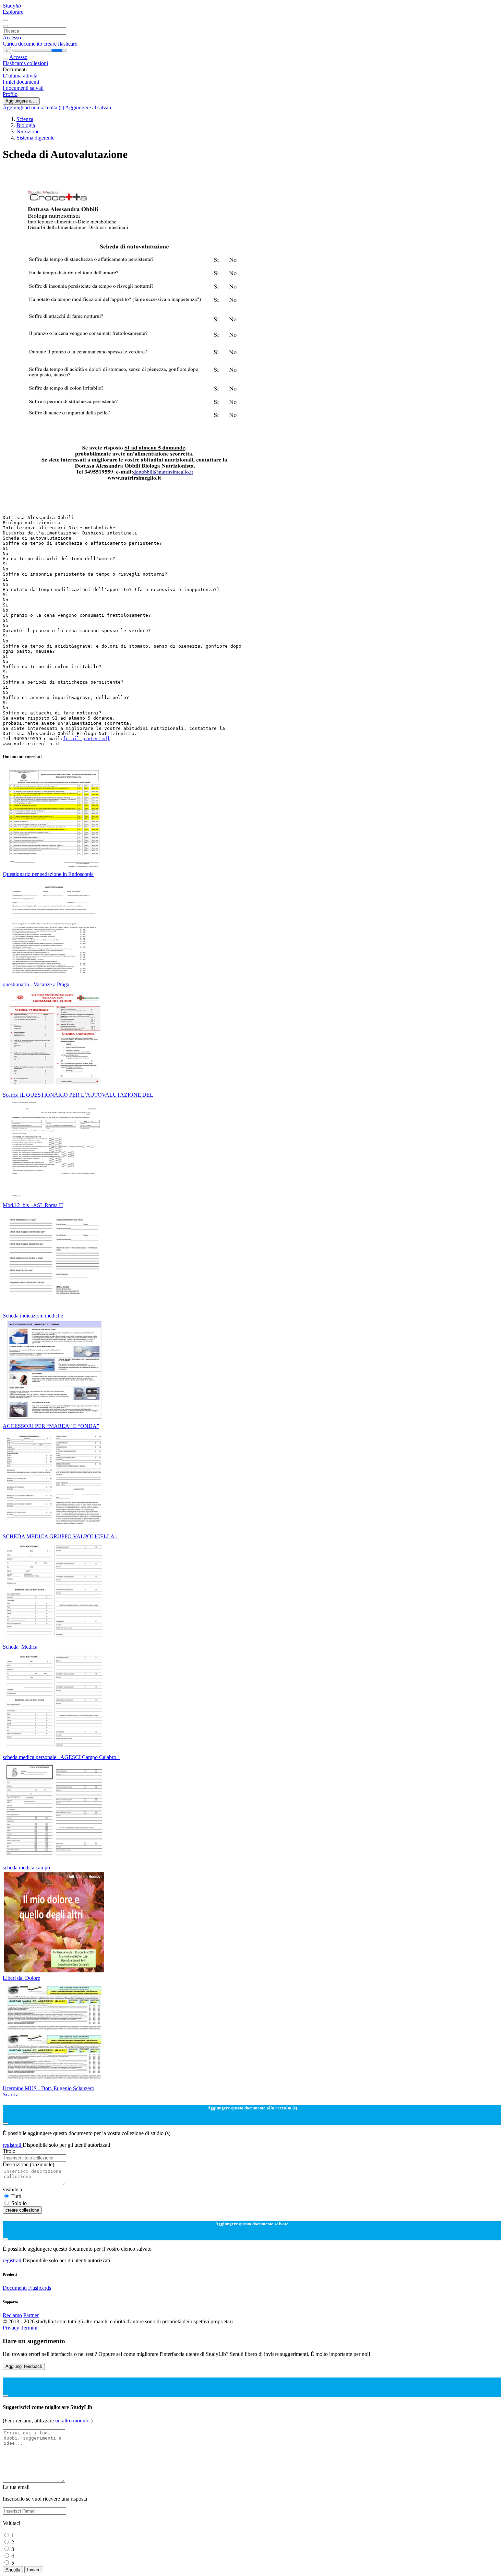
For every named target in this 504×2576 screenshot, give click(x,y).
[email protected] (86, 739)
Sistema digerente (35, 138)
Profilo (10, 94)
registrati (13, 2145)
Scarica (11, 2094)
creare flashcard (61, 44)
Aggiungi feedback (24, 2366)
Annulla (13, 2570)
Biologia (26, 125)
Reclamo (12, 2315)
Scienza (25, 119)
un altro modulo (73, 2421)
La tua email (16, 2487)
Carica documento (23, 44)
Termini (29, 2328)
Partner (31, 2315)
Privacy (12, 2328)
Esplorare (13, 12)
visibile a (12, 2189)
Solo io (19, 2203)
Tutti (16, 2196)
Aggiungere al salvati (88, 107)
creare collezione (22, 2210)
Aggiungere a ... (21, 101)
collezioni (38, 63)
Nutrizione (28, 131)
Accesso (12, 38)
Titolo (9, 2151)
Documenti (15, 2288)
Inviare (34, 2570)
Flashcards (15, 63)
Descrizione (28, 2164)
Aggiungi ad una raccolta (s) (34, 107)
